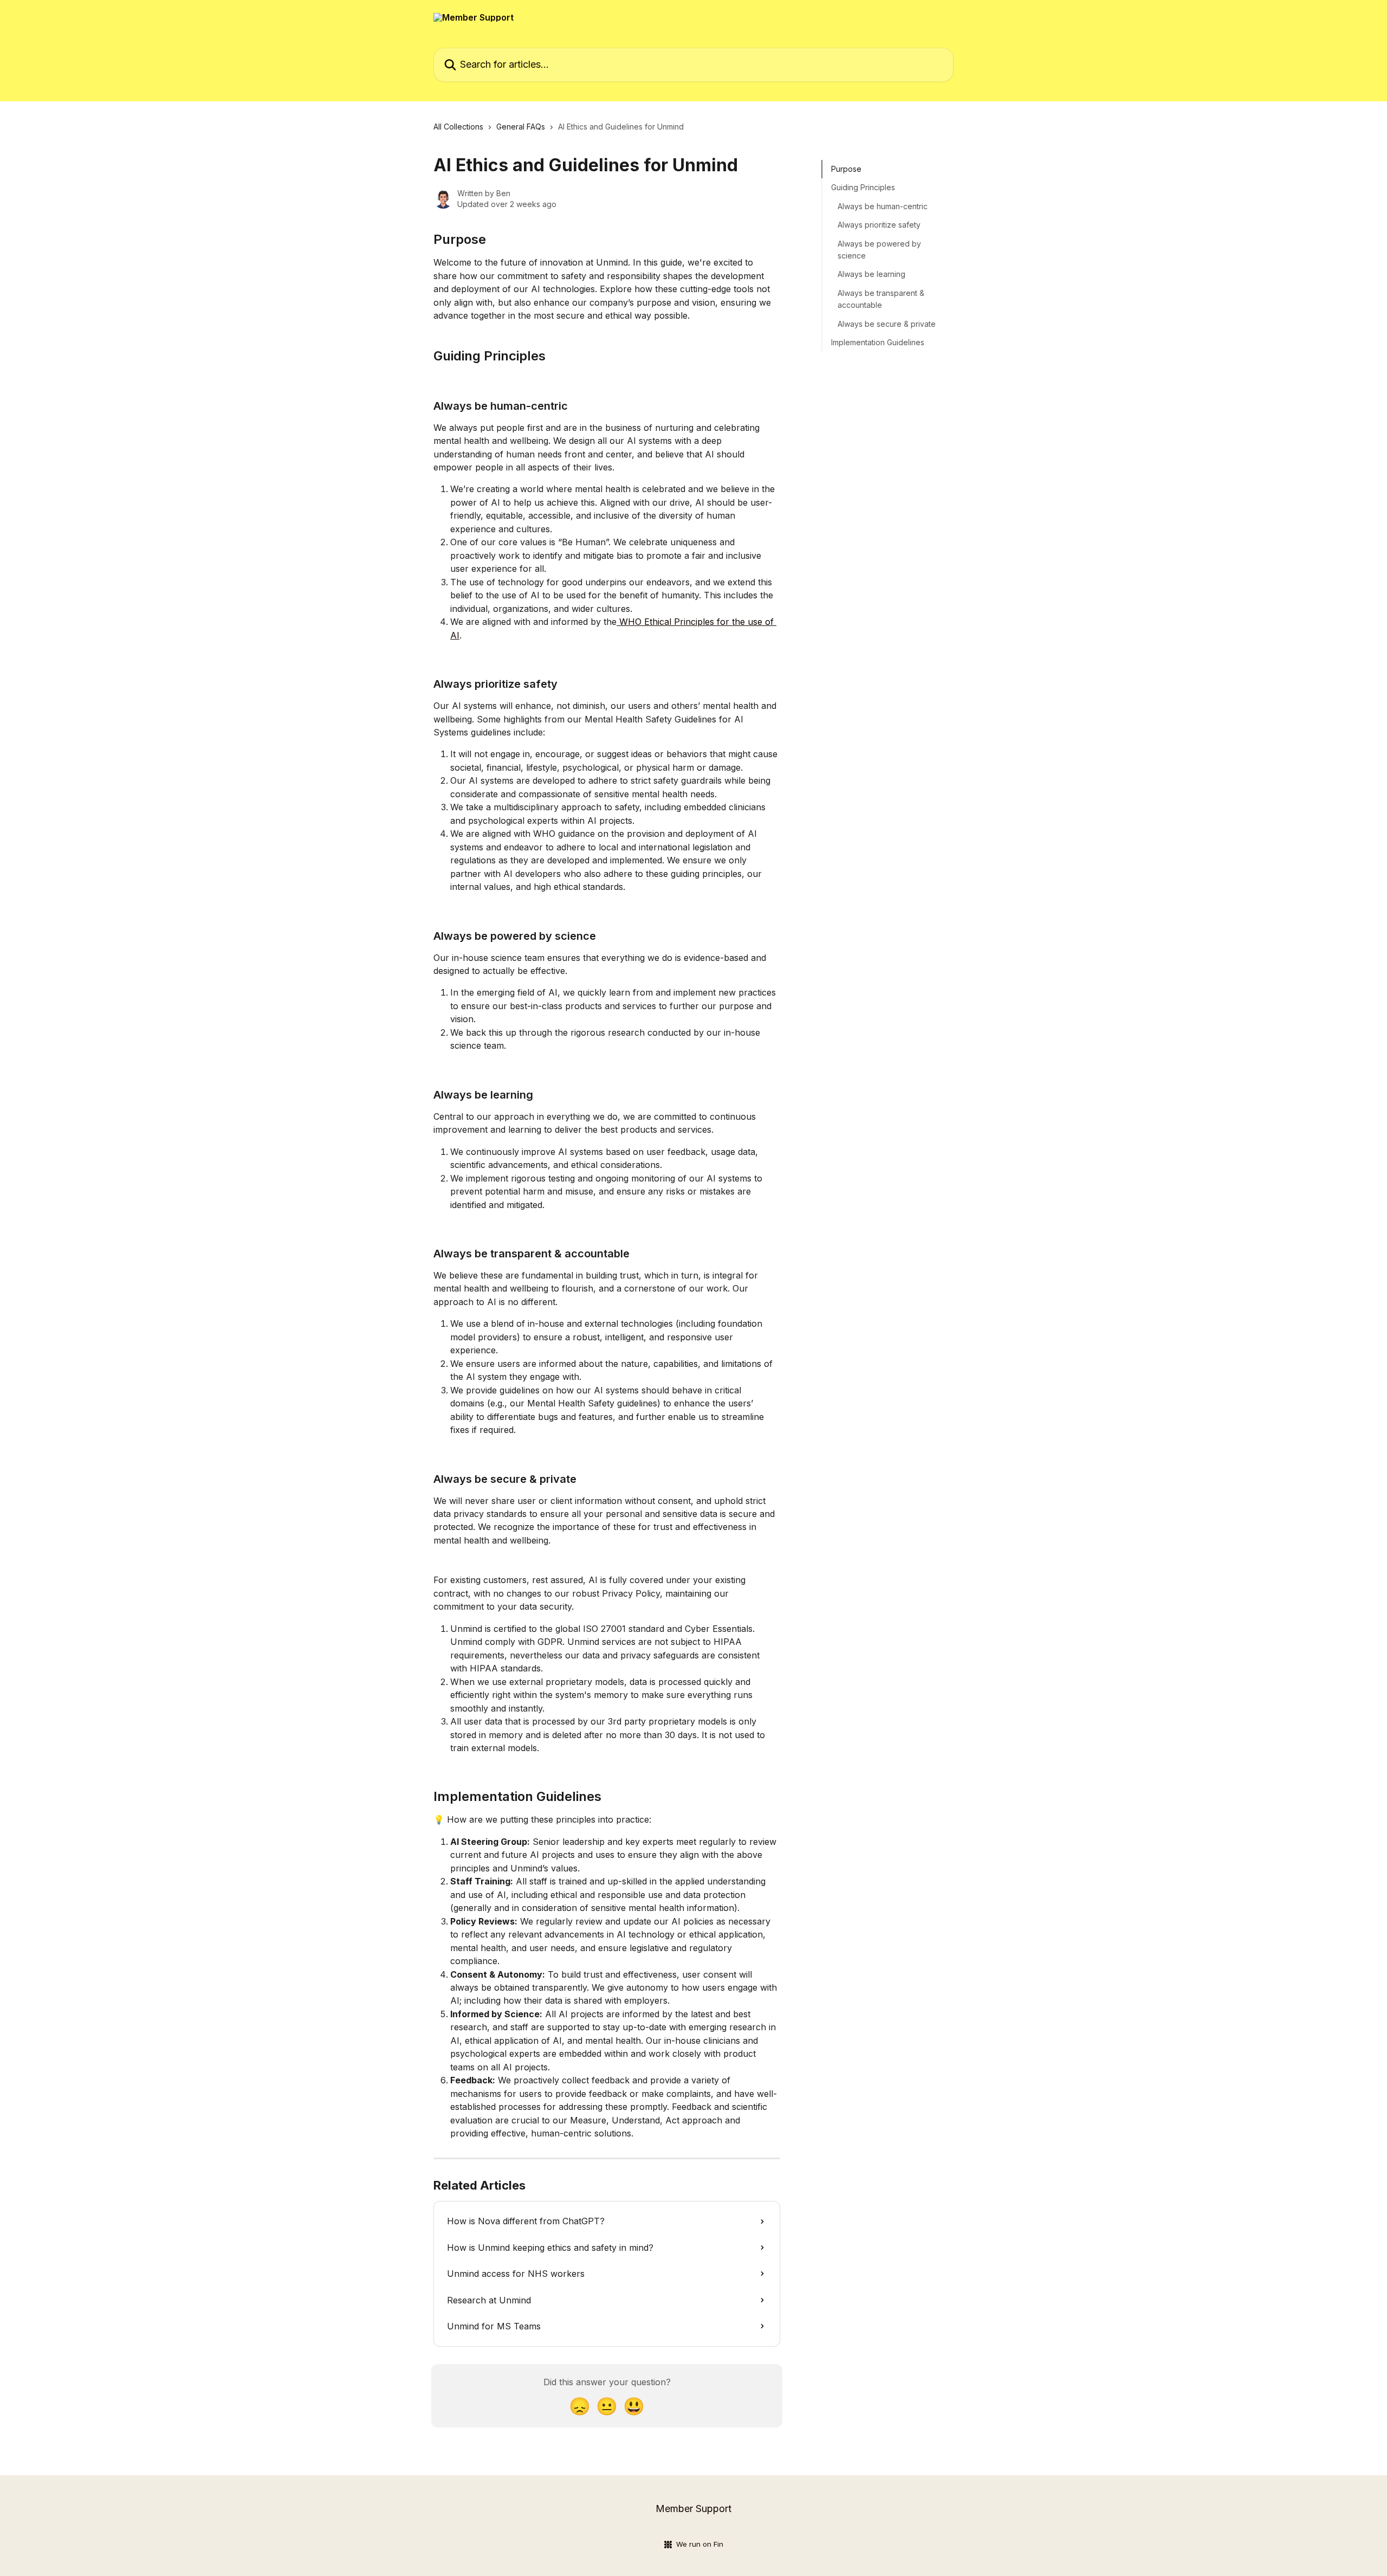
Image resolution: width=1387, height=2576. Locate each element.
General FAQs (521, 127)
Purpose (846, 169)
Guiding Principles (863, 187)
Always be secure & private (887, 323)
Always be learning (871, 274)
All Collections (458, 127)
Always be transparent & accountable (881, 299)
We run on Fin (700, 2544)
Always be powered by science (879, 249)
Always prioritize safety (879, 225)
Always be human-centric (883, 206)
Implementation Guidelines (878, 342)
